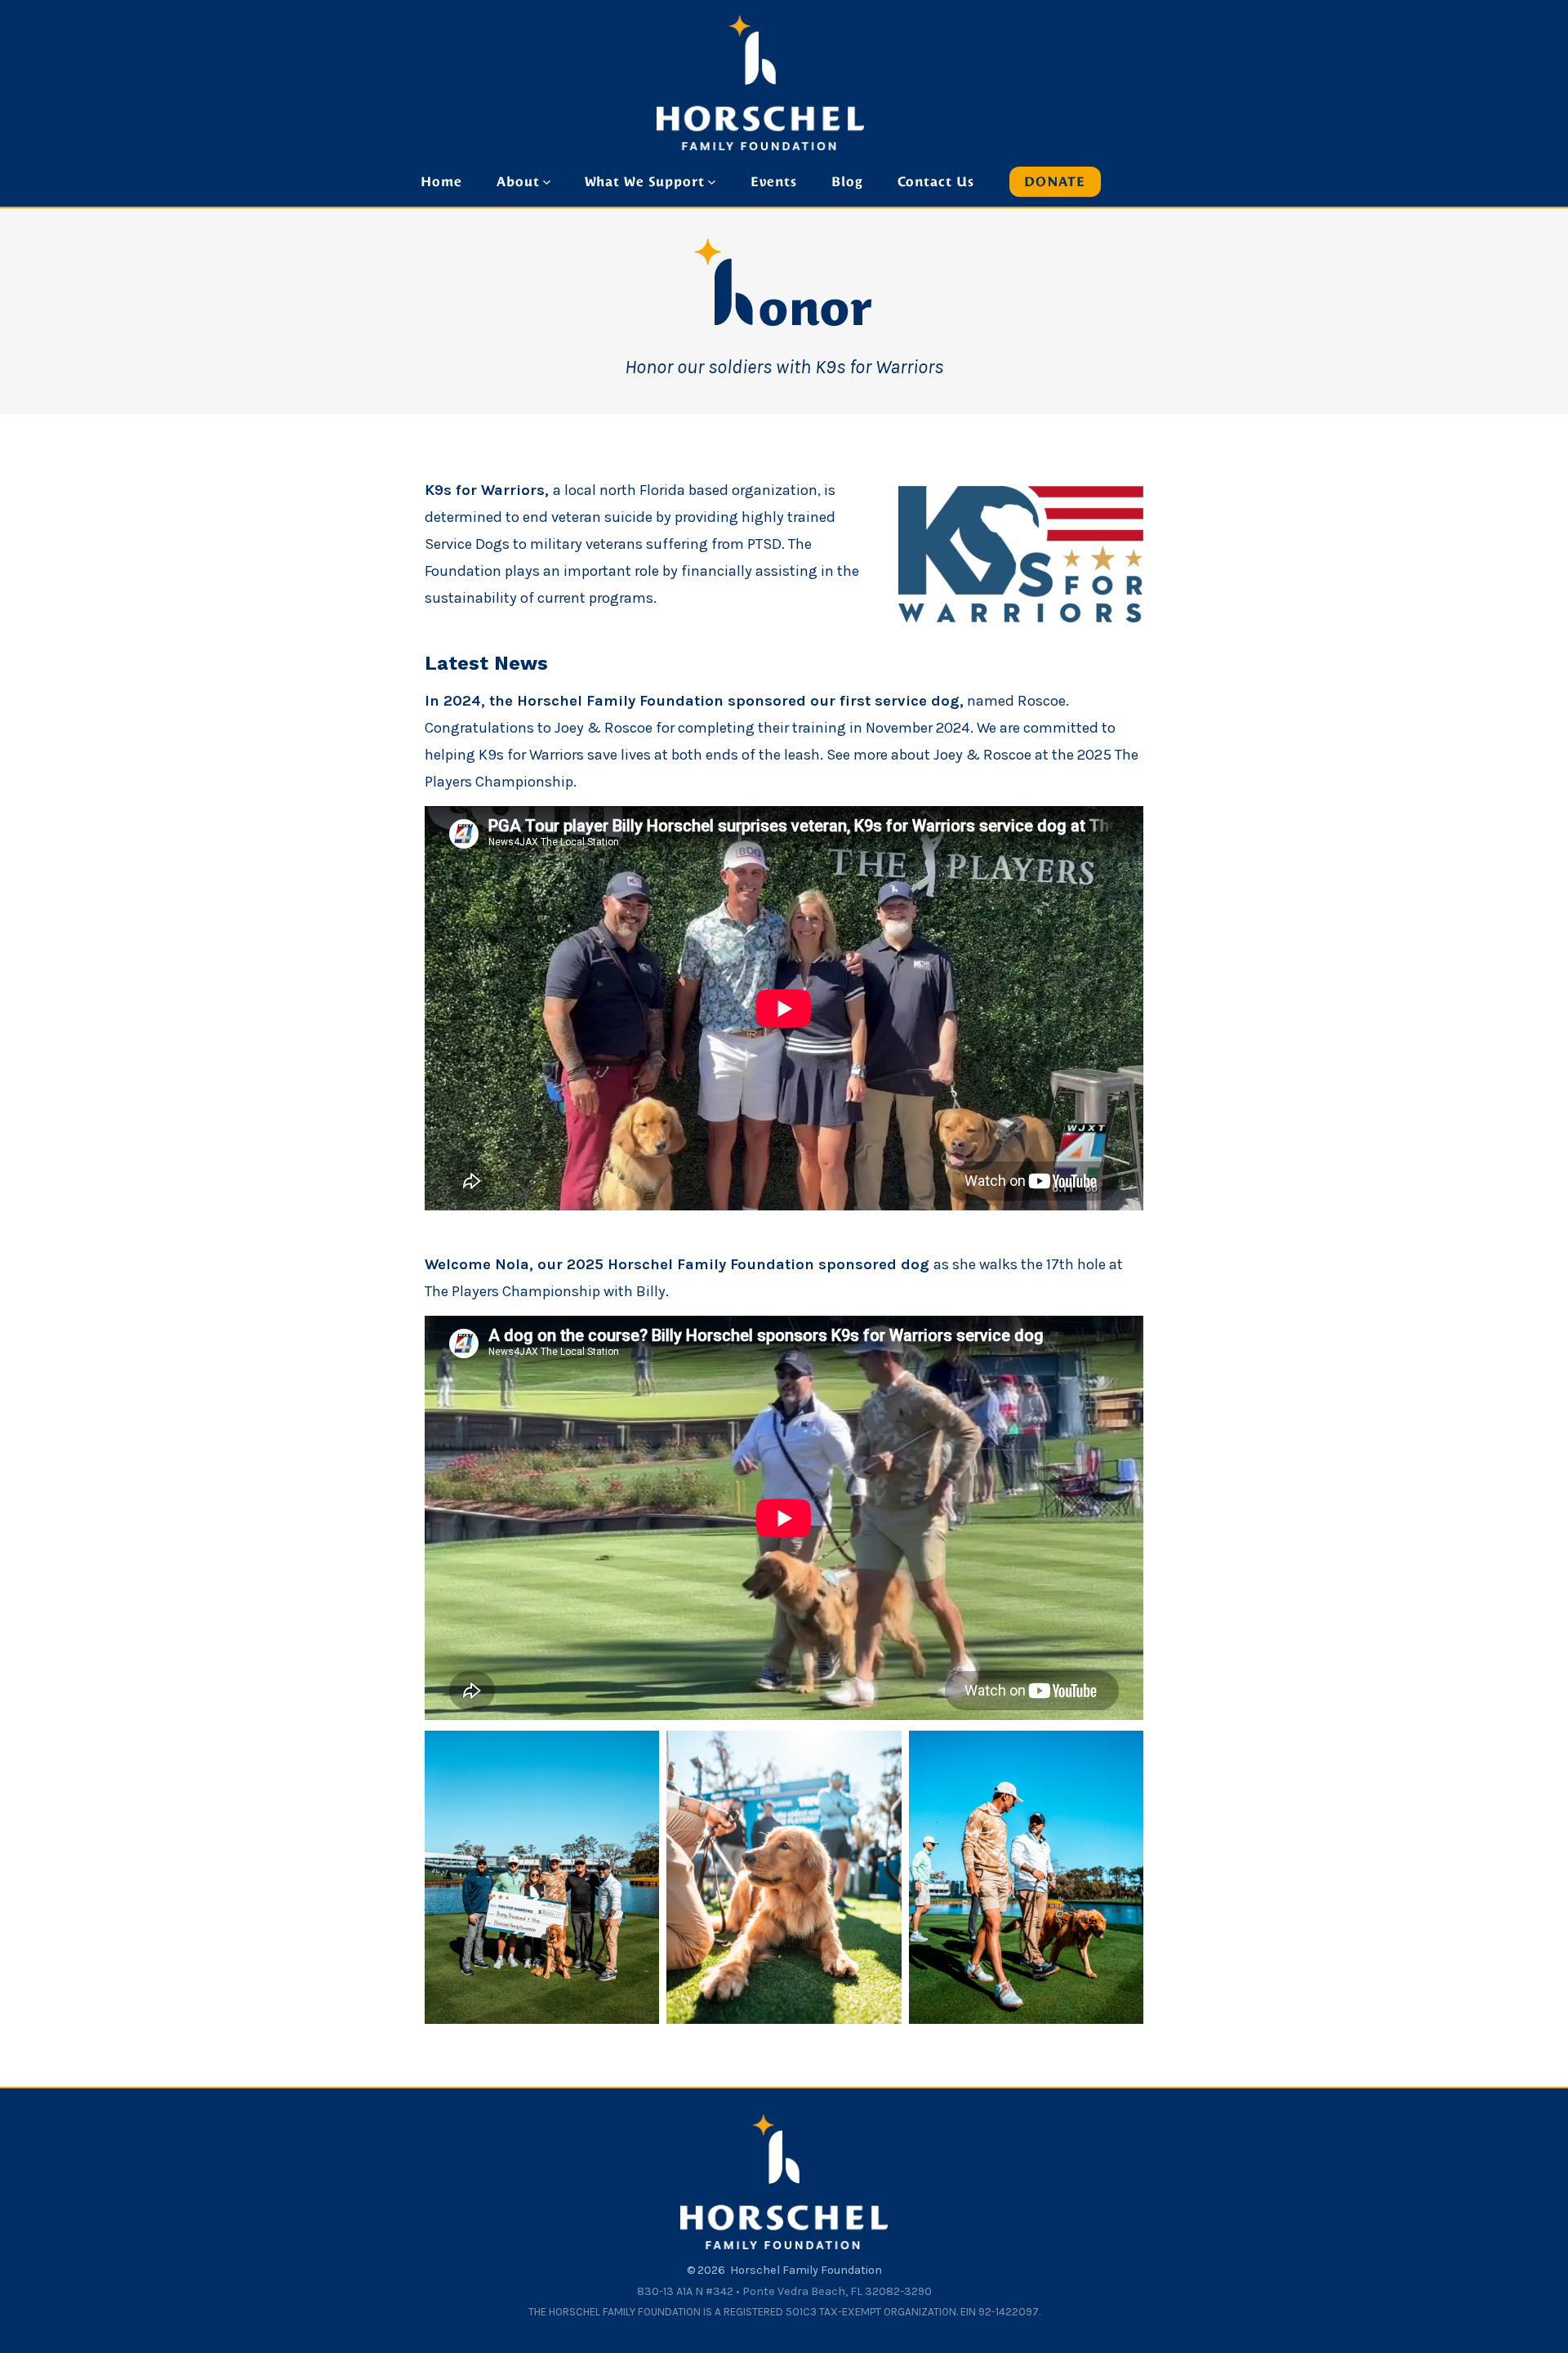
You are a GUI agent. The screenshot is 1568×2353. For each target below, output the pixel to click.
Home (441, 182)
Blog (847, 182)
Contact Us (936, 182)
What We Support (645, 182)
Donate (1055, 182)
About (518, 182)
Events (774, 182)
